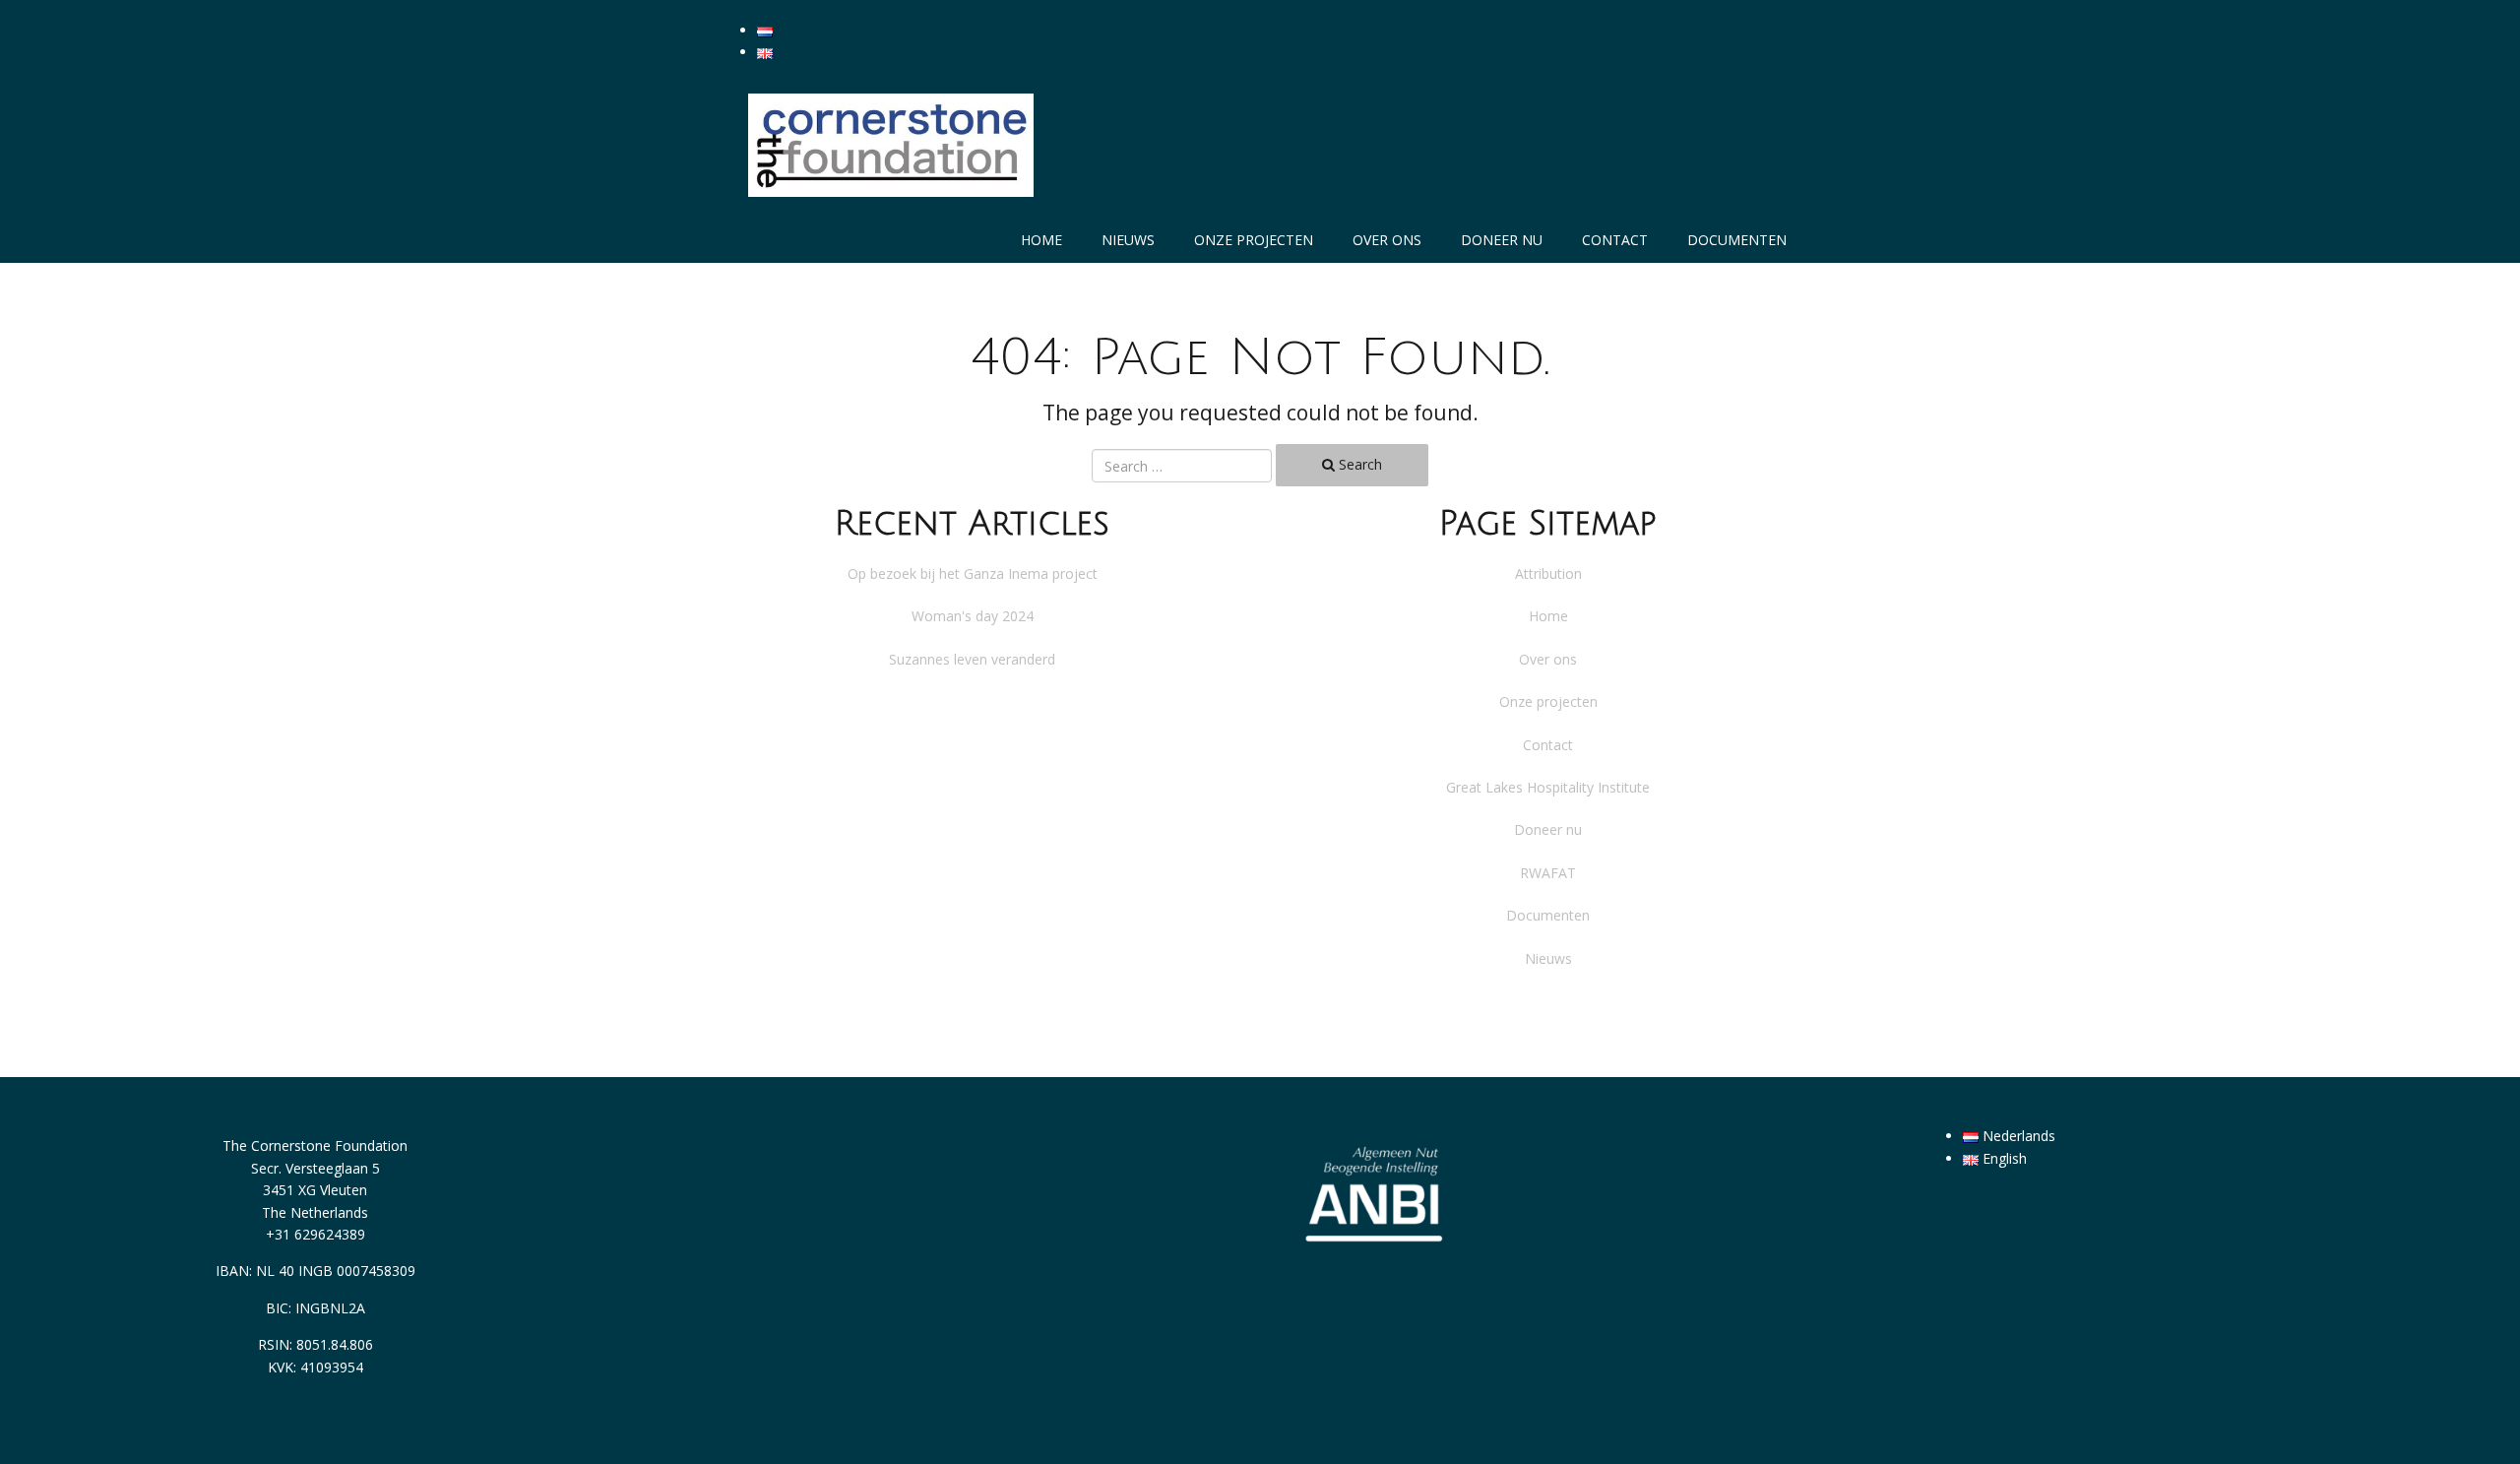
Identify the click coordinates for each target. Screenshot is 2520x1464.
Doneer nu (1502, 240)
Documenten (1737, 240)
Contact (1615, 240)
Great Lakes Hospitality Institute (1548, 787)
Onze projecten (1254, 240)
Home (1041, 240)
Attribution (1548, 573)
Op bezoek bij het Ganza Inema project (973, 573)
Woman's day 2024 (973, 616)
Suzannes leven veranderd (972, 659)
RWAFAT (1548, 873)
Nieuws (1128, 240)
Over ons (1387, 240)
